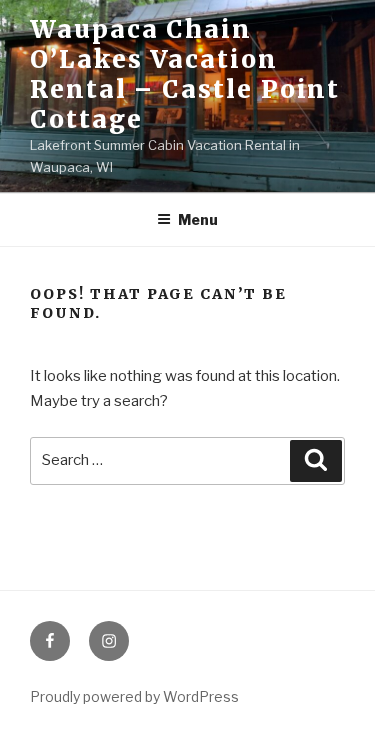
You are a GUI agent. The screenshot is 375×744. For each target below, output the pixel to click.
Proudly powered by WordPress (134, 696)
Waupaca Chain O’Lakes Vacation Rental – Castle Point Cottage (185, 74)
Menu (198, 219)
